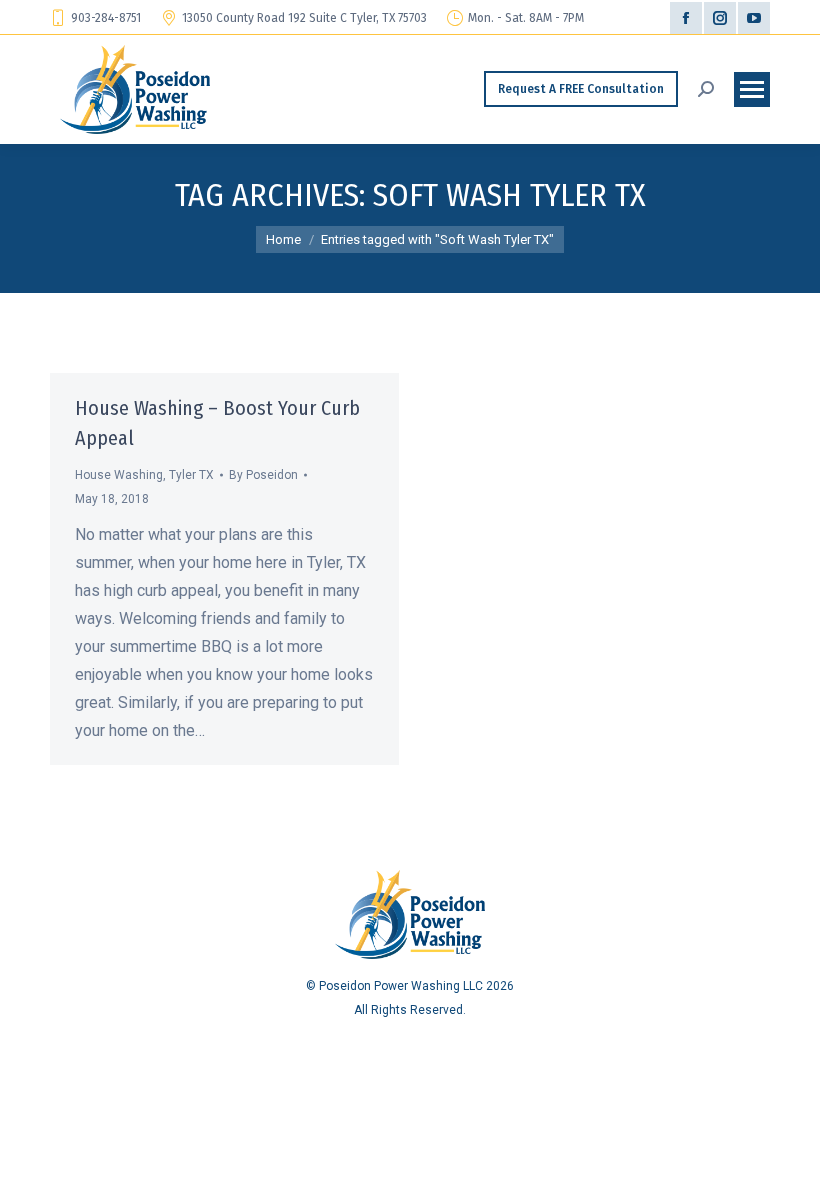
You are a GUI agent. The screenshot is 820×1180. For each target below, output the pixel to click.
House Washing (119, 475)
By (263, 475)
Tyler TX (191, 475)
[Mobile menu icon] (752, 89)
